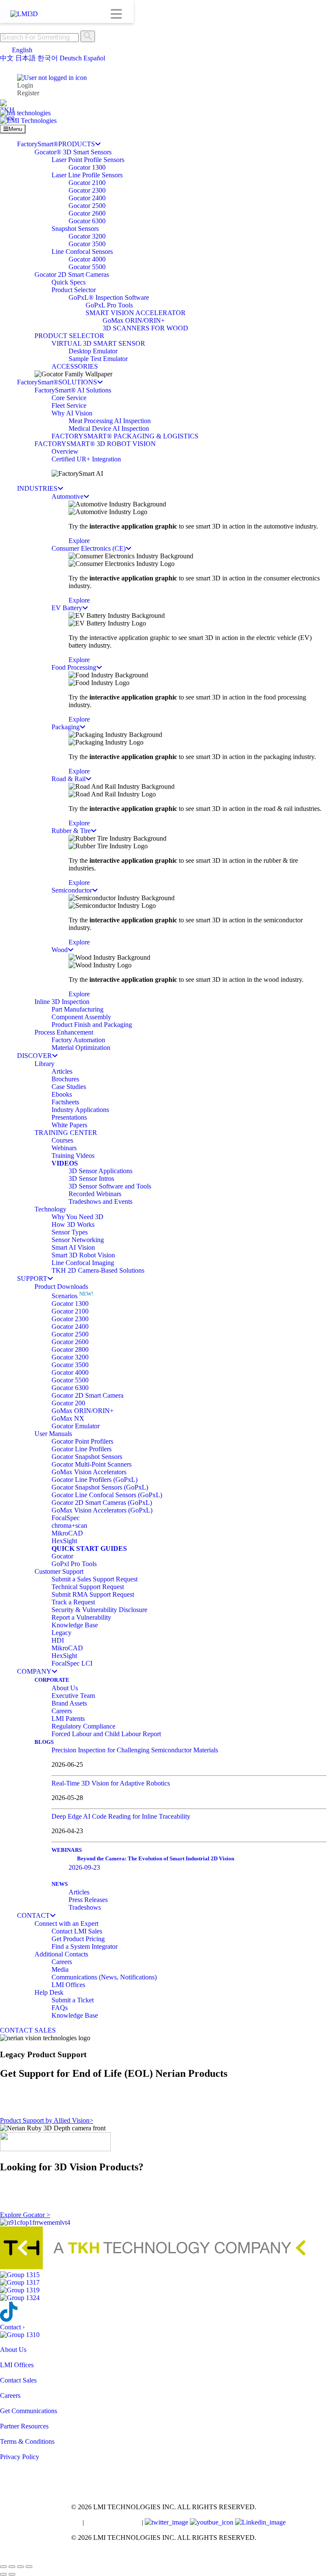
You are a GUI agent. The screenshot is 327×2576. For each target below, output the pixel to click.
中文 (7, 58)
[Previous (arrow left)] (3, 2574)
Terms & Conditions (27, 2441)
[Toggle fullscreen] (12, 2567)
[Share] (20, 2567)
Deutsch (71, 58)
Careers (10, 2395)
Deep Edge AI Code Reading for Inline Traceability (121, 1816)
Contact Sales (18, 2380)
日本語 (26, 58)
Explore (79, 541)
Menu (15, 129)
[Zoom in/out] (3, 2567)
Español (94, 58)
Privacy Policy (20, 2457)
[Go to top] (5, 2557)
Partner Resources (24, 2426)
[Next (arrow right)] (12, 2574)
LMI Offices (17, 2365)
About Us (13, 2350)
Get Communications (29, 2411)
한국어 (48, 58)
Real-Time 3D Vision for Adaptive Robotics (111, 1783)
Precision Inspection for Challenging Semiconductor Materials (135, 1750)
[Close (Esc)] (29, 2567)
